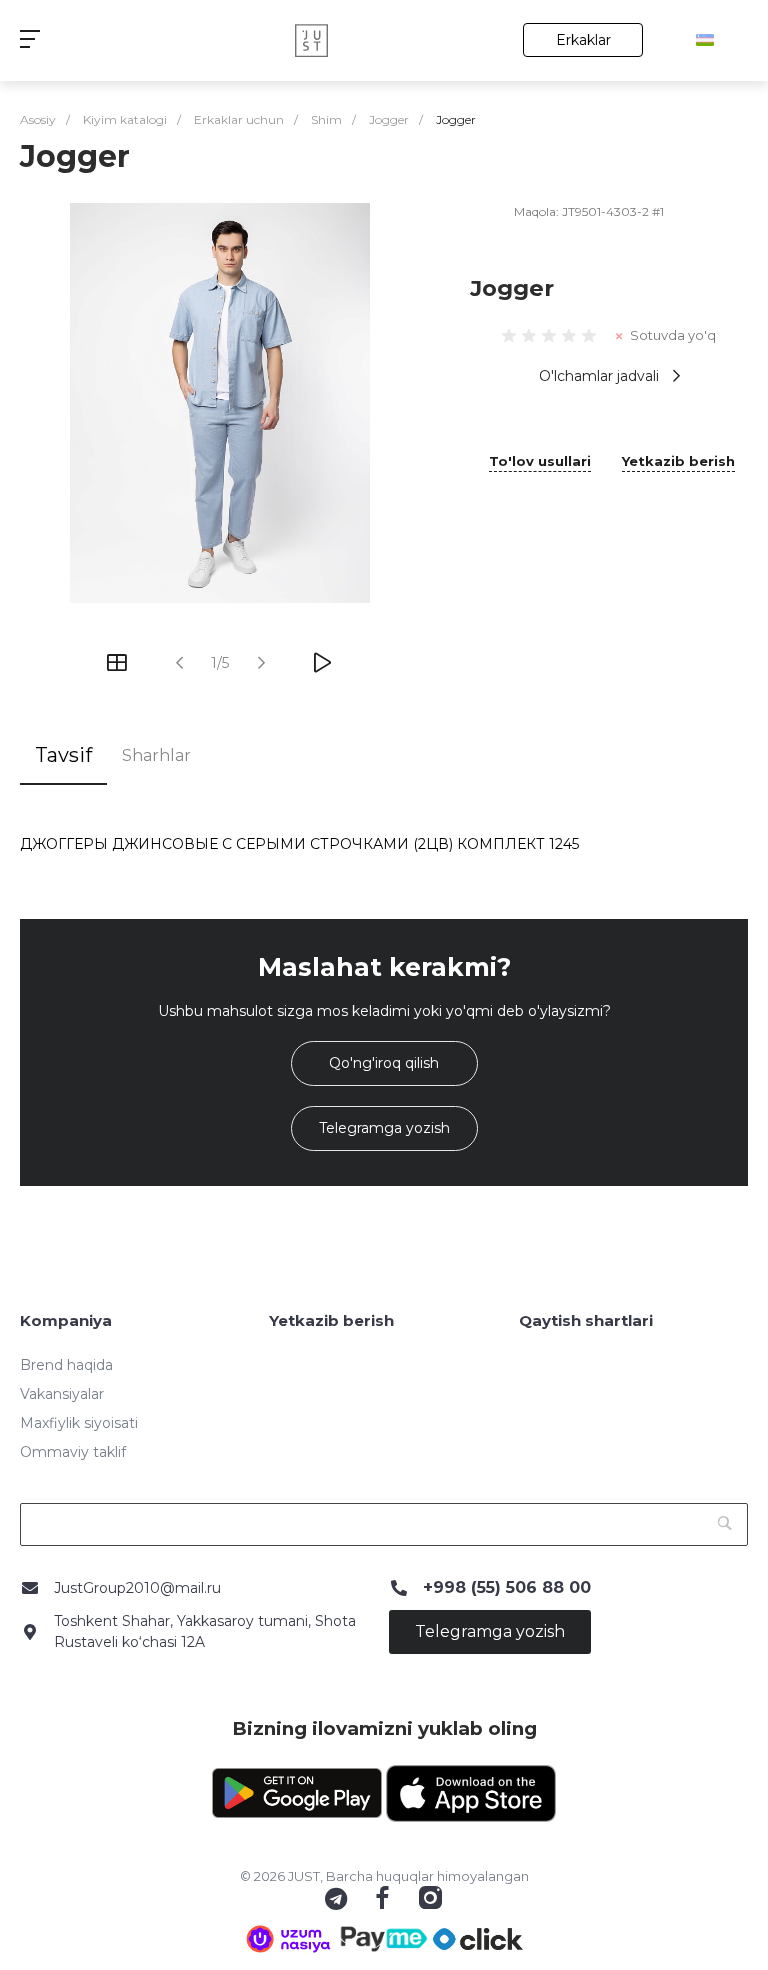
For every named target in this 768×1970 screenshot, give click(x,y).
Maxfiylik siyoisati (79, 1423)
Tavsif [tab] (63, 755)
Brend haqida (66, 1365)
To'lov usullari (540, 462)
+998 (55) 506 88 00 (507, 1587)
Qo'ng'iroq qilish (384, 1063)
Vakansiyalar (62, 1394)
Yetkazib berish (678, 462)
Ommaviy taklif (73, 1452)
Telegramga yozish (384, 1128)
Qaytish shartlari (586, 1320)
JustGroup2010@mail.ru (137, 1588)
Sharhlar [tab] (156, 755)
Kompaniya (66, 1320)
